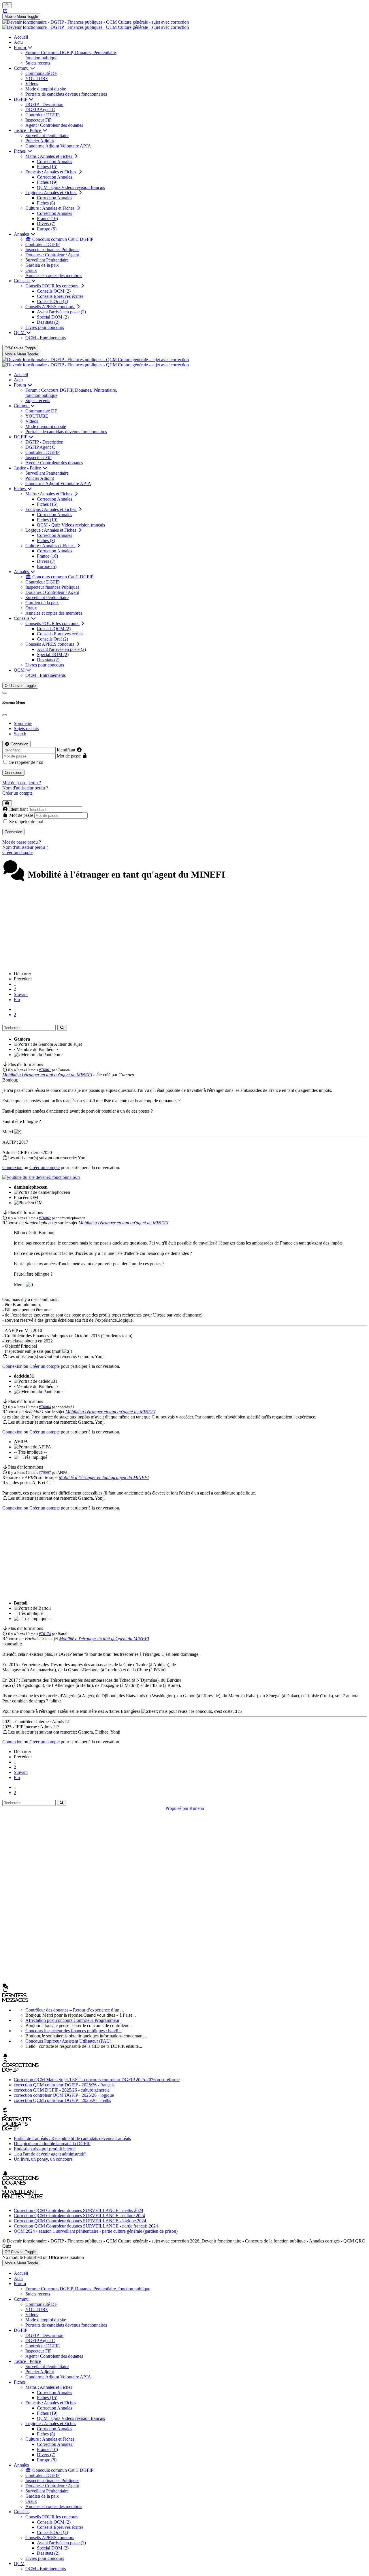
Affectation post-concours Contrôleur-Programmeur (72, 2020)
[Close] (5, 715)
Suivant (21, 994)
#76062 (45, 1218)
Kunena (197, 1808)
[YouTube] (5, 11)
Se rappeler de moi (26, 762)
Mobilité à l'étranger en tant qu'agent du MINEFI (47, 1075)
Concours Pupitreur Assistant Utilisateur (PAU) (68, 2041)
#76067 (45, 1472)
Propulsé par (177, 1808)
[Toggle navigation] (5, 693)
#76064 (45, 1407)
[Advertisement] (184, 926)
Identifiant (66, 750)
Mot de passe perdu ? (22, 783)
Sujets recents (26, 729)
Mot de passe (69, 756)
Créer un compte (17, 793)
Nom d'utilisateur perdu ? (25, 788)
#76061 (45, 1070)
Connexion (13, 773)
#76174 (45, 1634)
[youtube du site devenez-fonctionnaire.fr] (41, 1177)
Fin (17, 1000)
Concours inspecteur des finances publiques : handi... (74, 2031)
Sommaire (23, 723)
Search (20, 734)
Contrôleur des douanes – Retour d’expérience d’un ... (75, 2010)
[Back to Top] (7, 5)
